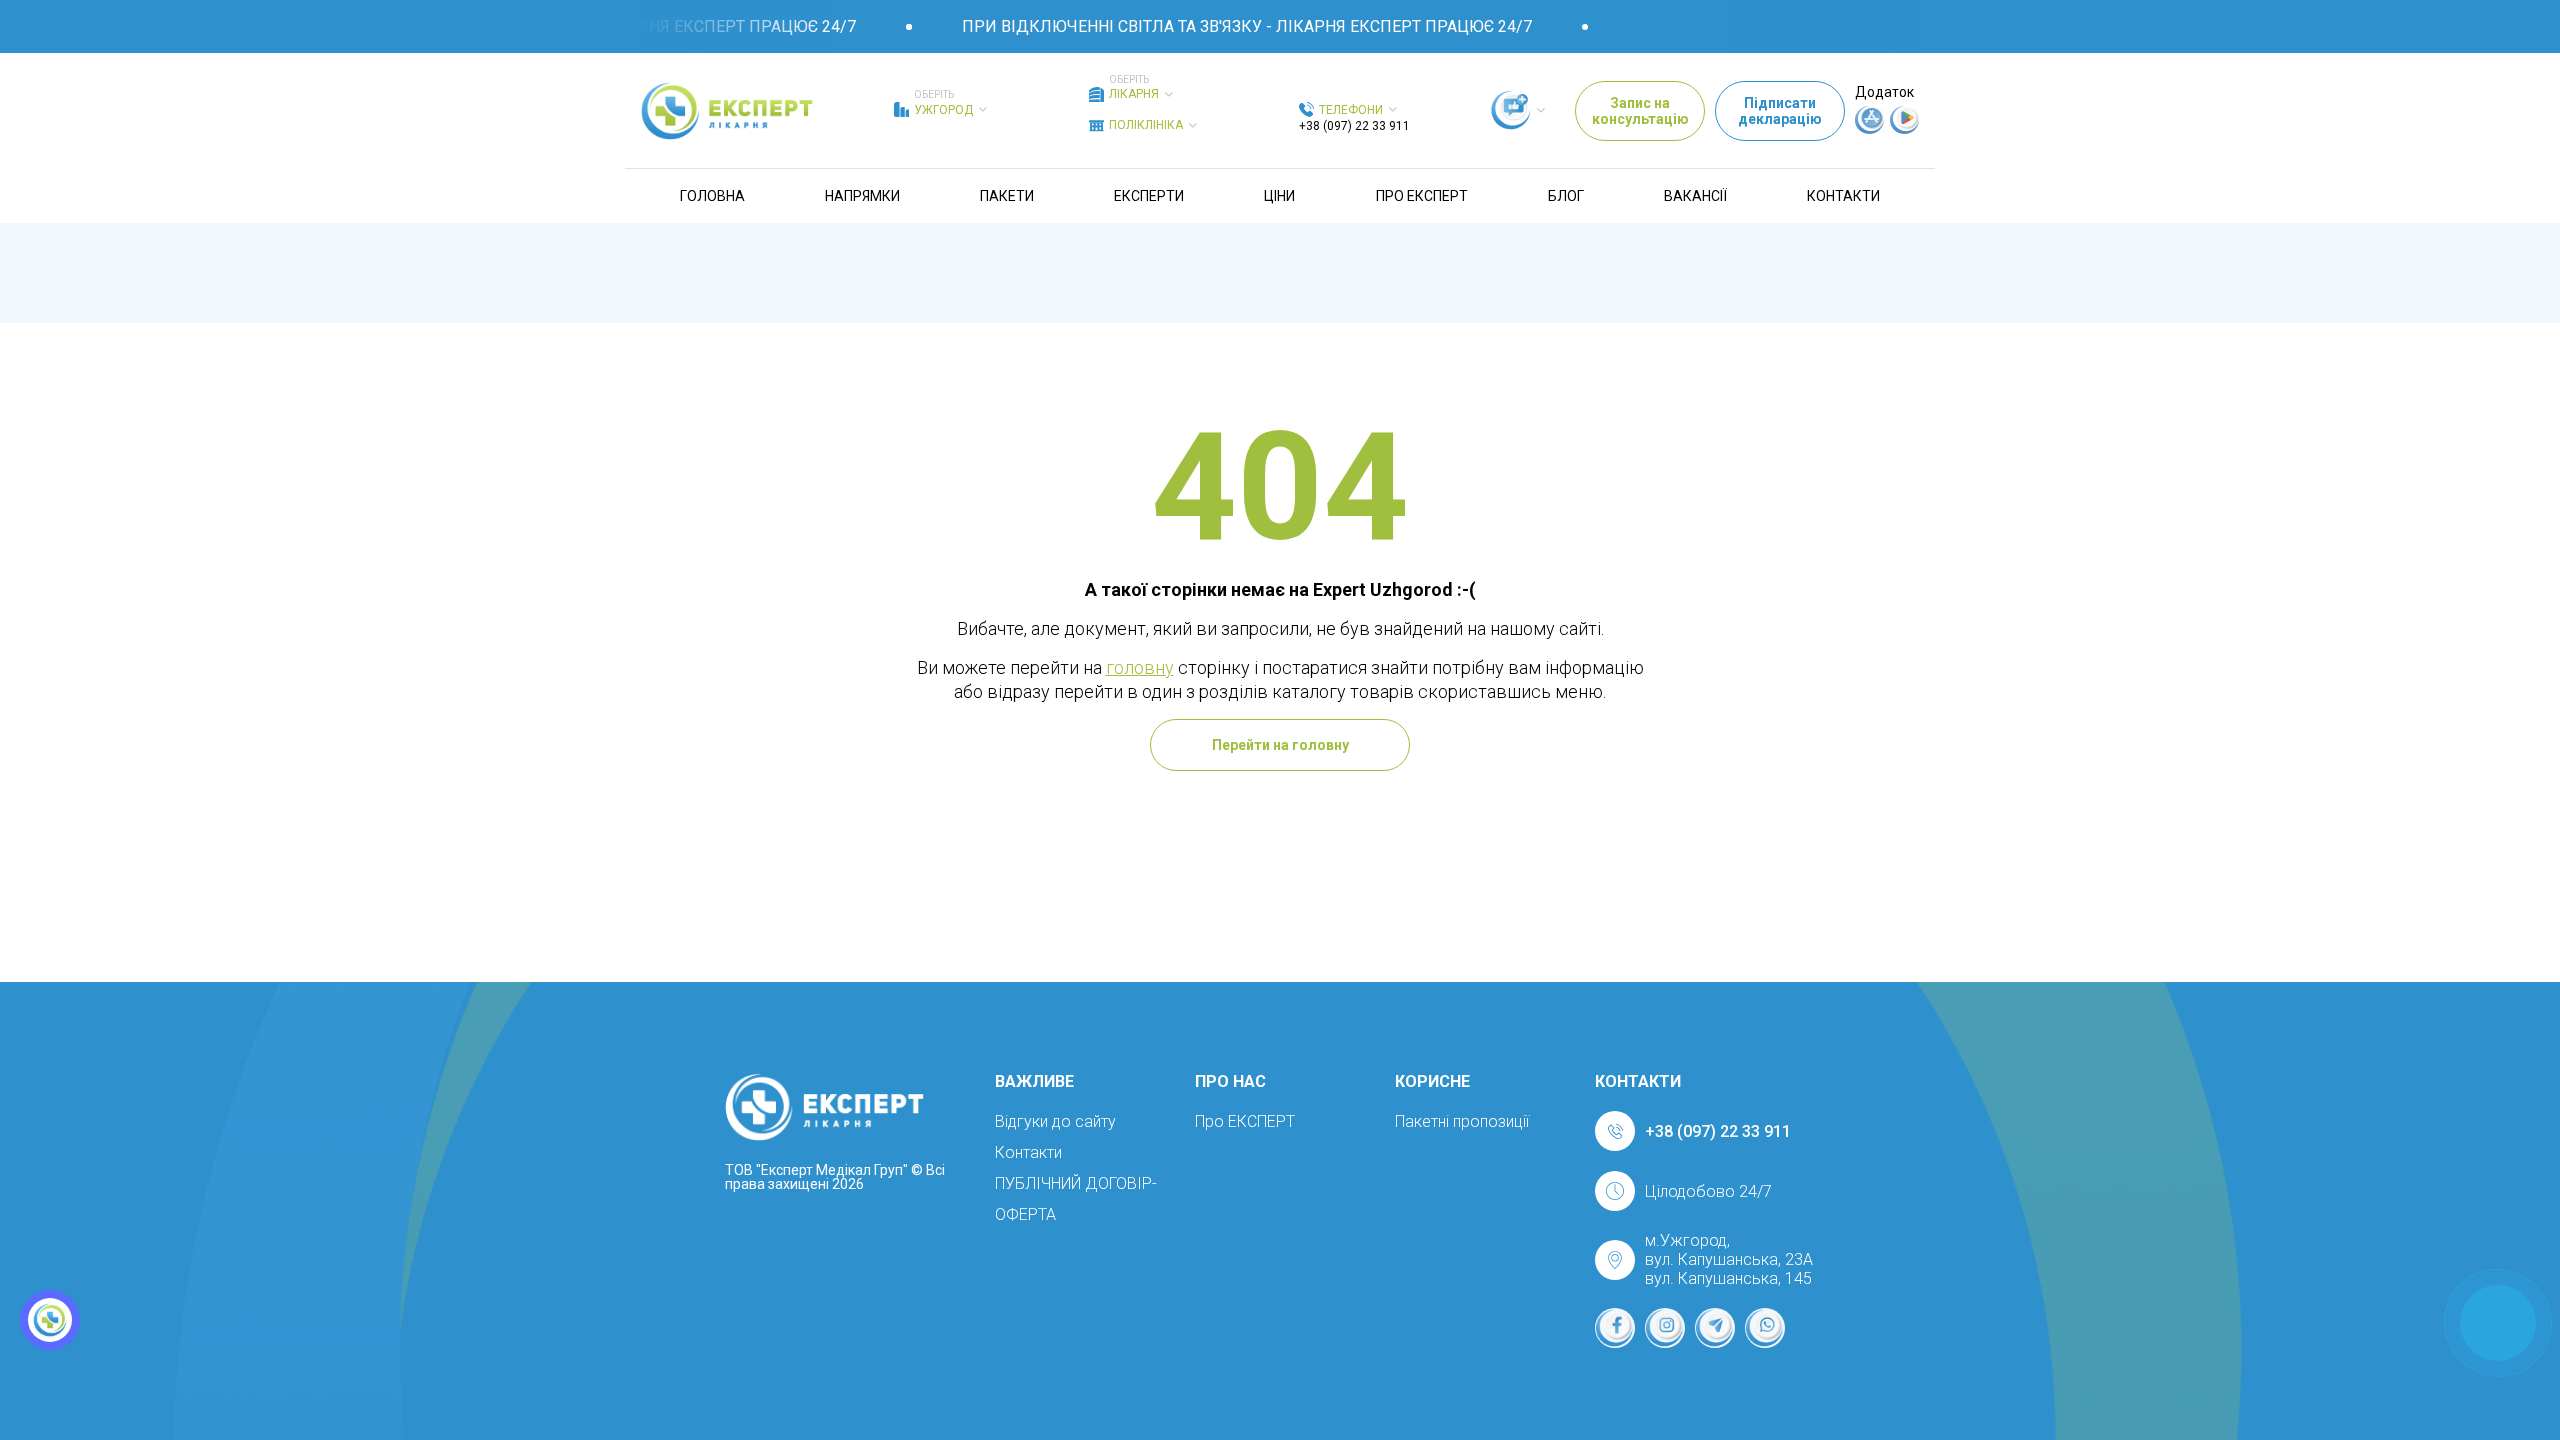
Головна (712, 196)
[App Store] (1870, 129)
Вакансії (1695, 196)
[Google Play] (1905, 129)
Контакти (1843, 196)
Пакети (1007, 196)
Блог (1566, 196)
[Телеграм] (1715, 1328)
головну (1140, 667)
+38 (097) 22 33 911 (1354, 126)
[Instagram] (1665, 1328)
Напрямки (862, 196)
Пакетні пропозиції (1462, 1121)
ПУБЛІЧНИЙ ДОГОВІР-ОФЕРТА (1076, 1199)
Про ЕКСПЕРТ (1422, 196)
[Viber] (1765, 1328)
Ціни (1279, 196)
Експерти (1149, 196)
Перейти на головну (1280, 745)
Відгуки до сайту (1055, 1121)
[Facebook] (1615, 1328)
